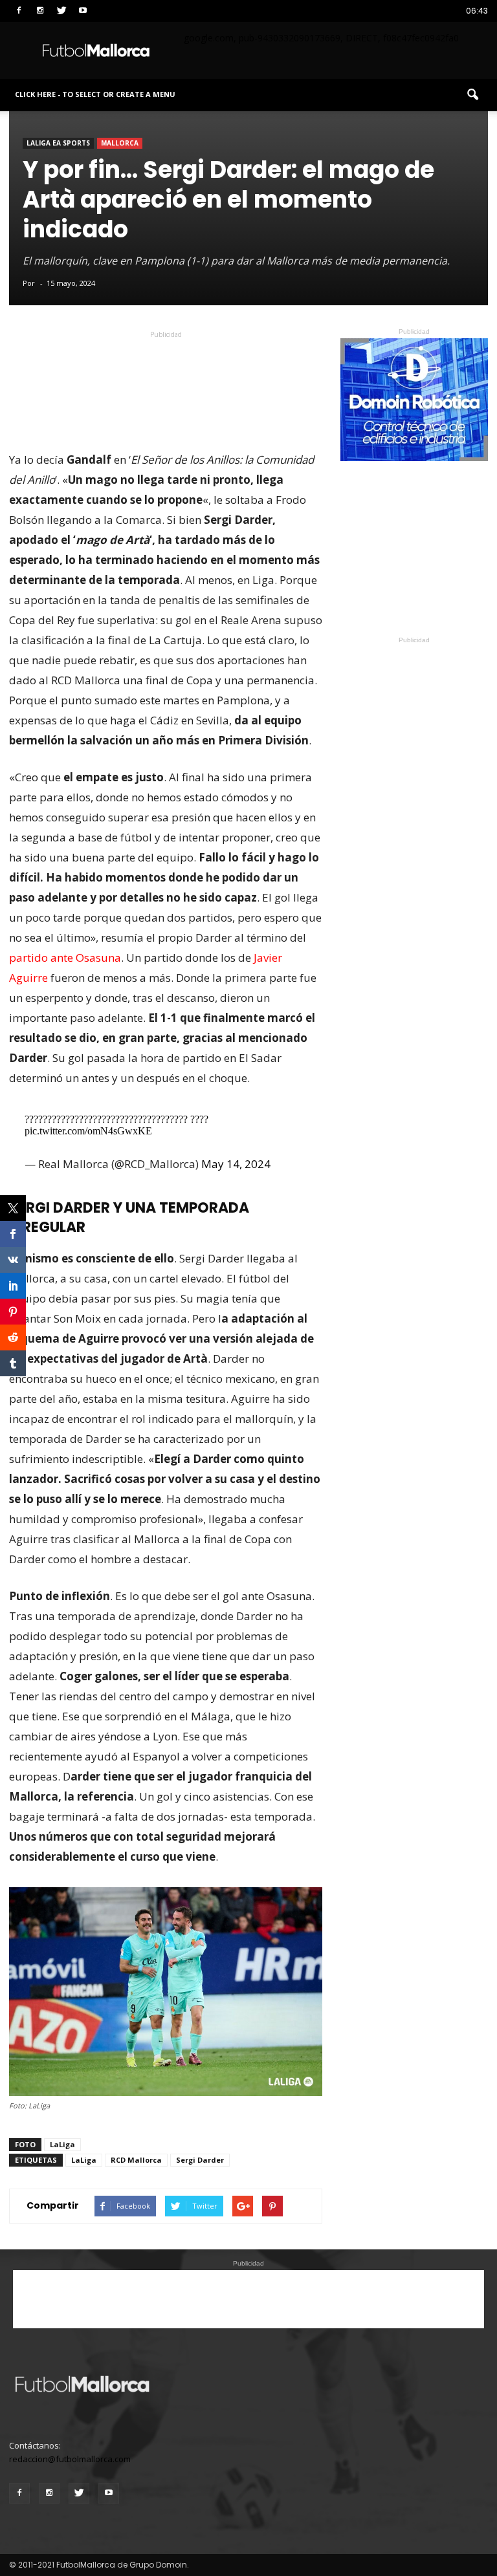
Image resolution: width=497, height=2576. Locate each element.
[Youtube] (83, 9)
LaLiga (62, 2144)
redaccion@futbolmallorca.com (70, 2459)
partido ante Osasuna (65, 958)
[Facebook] (19, 9)
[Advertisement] (166, 364)
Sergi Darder (200, 2160)
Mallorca (120, 143)
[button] (472, 95)
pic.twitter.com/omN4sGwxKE (88, 1131)
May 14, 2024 (236, 1164)
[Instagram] (40, 9)
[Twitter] (61, 9)
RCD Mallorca (136, 2160)
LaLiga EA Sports (58, 143)
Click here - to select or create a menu (95, 94)
